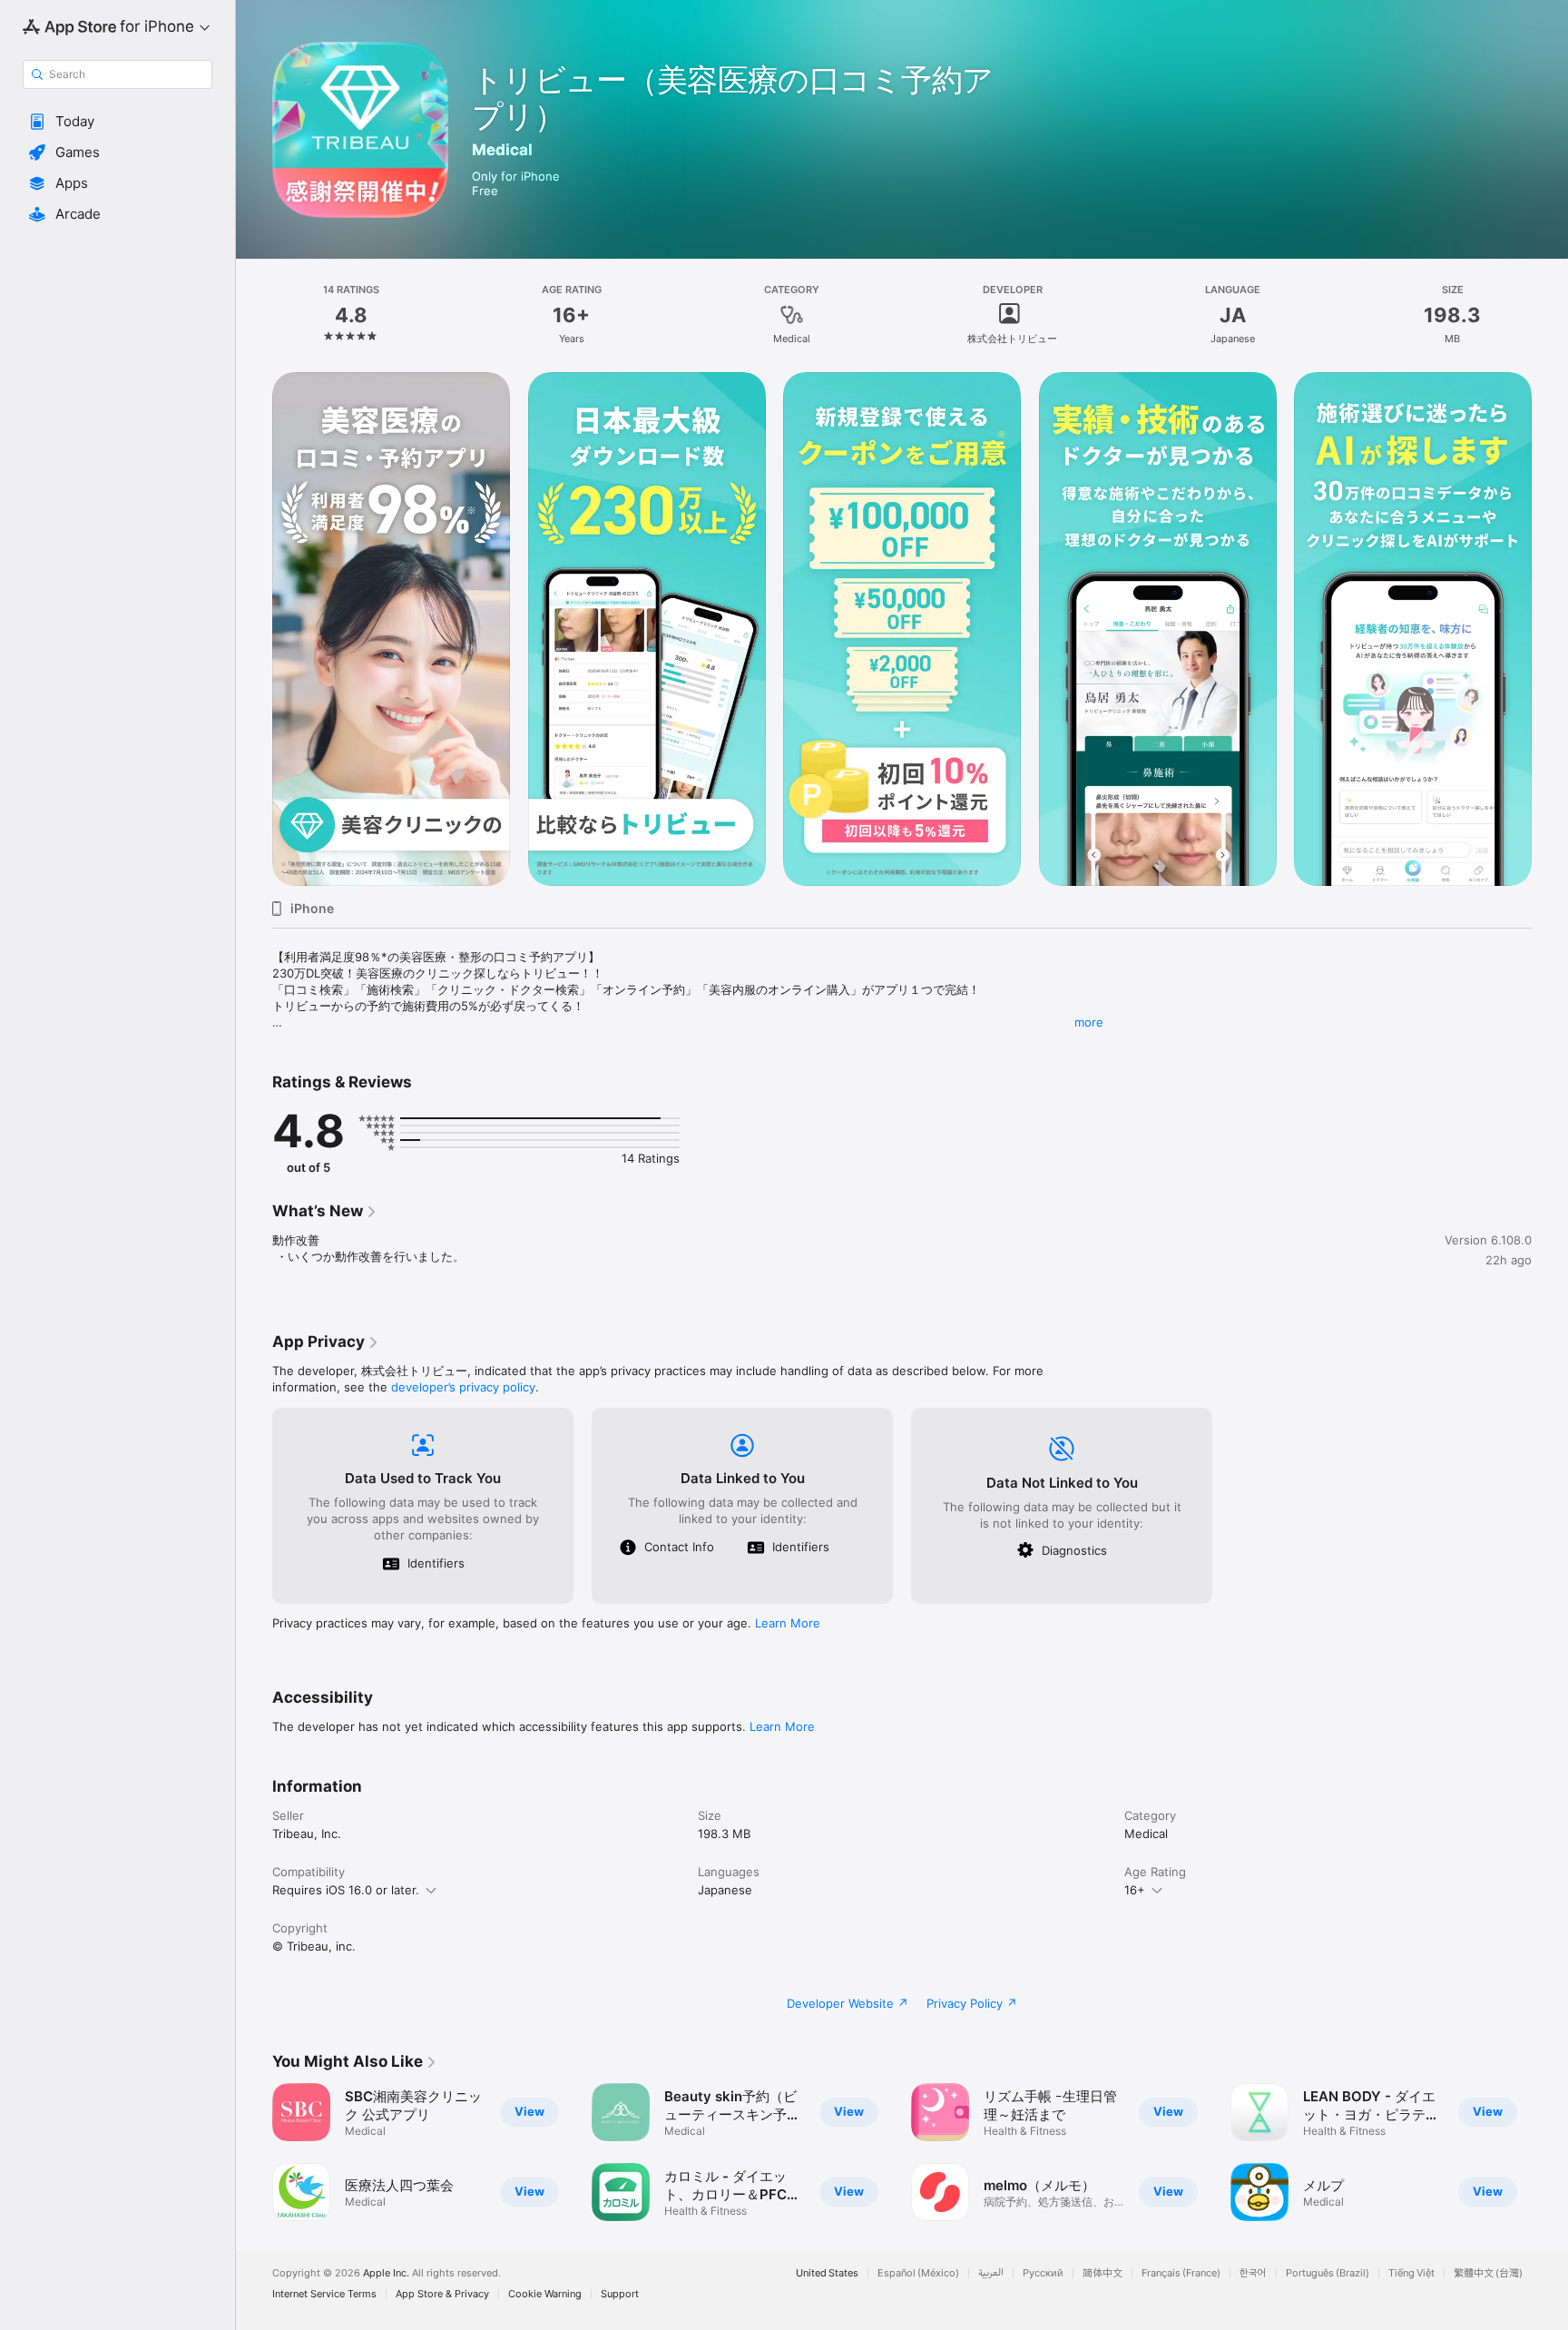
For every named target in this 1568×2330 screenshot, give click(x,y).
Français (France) (1181, 2273)
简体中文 (1102, 2273)
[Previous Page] (254, 629)
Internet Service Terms (324, 2294)
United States (827, 2273)
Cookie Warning (545, 2294)
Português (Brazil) (1328, 2273)
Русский (1043, 2273)
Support (620, 2294)
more (1089, 1022)
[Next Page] (1550, 629)
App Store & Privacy (442, 2294)
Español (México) (918, 2273)
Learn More (788, 1623)
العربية (991, 2273)
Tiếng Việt (1411, 2273)
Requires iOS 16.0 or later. (346, 1890)
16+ (1135, 1890)
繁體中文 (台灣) (1488, 2273)
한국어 (1253, 2273)
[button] (118, 122)
